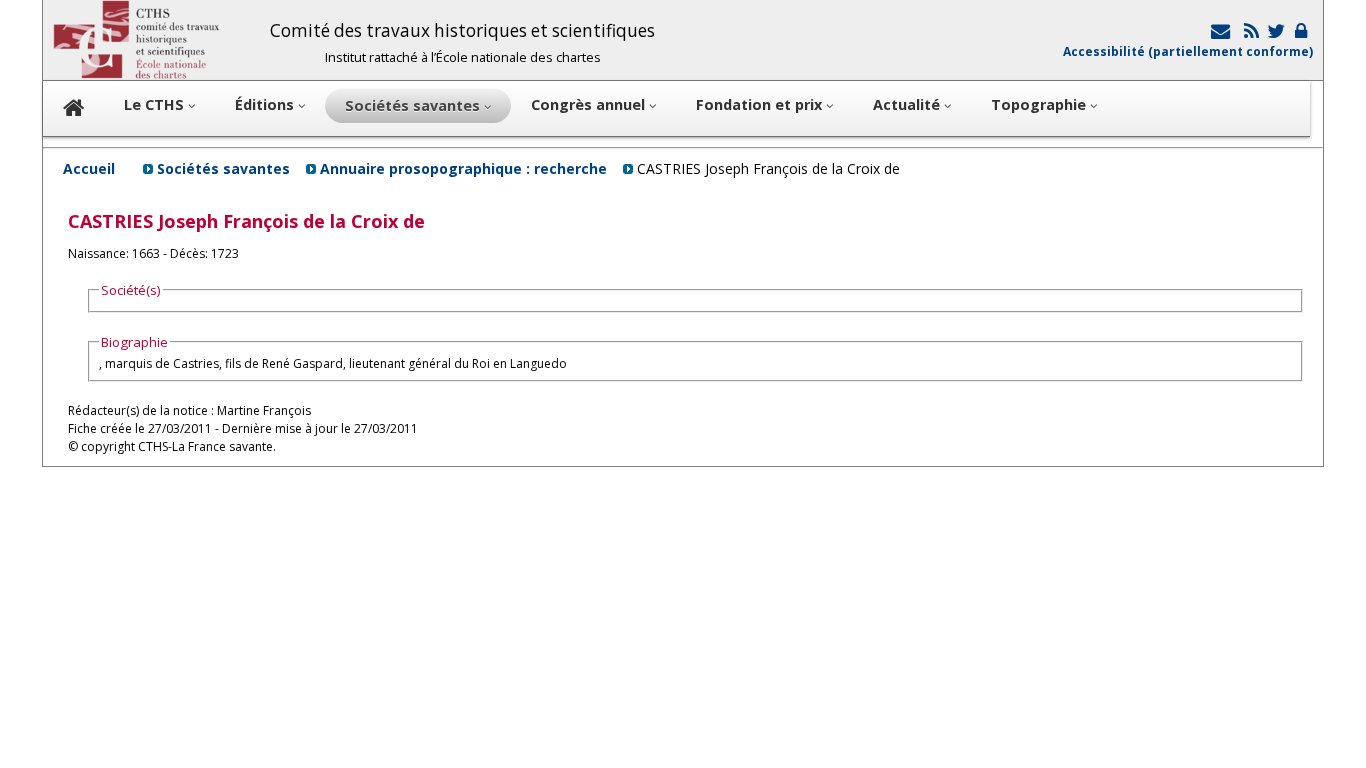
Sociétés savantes (223, 168)
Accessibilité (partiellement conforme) (1188, 51)
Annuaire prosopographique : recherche (463, 168)
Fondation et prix (761, 104)
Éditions (266, 104)
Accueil (89, 168)
